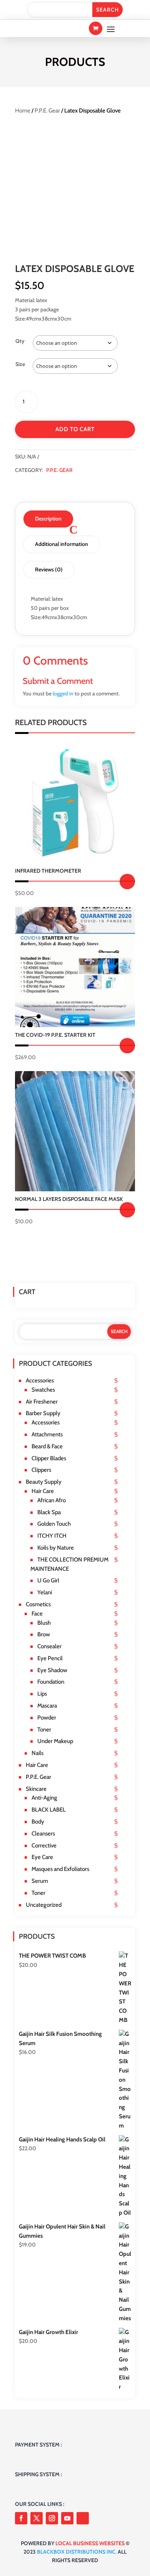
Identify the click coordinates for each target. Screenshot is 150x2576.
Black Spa (49, 1512)
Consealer (49, 1646)
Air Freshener (42, 1402)
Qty (20, 341)
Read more (127, 882)
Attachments (47, 1434)
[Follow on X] (37, 2518)
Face (37, 1614)
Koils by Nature (56, 1548)
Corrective (44, 1846)
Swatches (43, 1390)
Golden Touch (54, 1524)
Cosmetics (38, 1604)
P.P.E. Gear (47, 111)
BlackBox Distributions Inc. (77, 2552)
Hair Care (43, 1491)
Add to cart (75, 429)
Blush (44, 1623)
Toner (44, 1730)
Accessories (40, 1380)
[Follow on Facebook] (21, 2518)
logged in (63, 694)
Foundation (51, 1682)
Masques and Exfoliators (60, 1869)
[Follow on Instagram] (52, 2518)
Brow (44, 1634)
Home (23, 111)
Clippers (41, 1470)
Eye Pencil (50, 1658)
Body (38, 1822)
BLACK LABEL (49, 1810)
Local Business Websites (90, 2543)
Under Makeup (55, 1741)
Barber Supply (43, 1413)
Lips (42, 1694)
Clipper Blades (49, 1458)
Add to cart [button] (127, 1046)
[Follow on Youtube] (67, 2518)
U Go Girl (48, 1580)
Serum (40, 1881)
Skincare (36, 1789)
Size (20, 364)
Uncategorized (44, 1905)
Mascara (47, 1706)
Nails (37, 1753)
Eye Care (42, 1857)
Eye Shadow (52, 1670)
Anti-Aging (44, 1798)
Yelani (45, 1592)
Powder (47, 1718)
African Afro (52, 1500)
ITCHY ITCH (52, 1536)
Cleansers (43, 1834)
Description (48, 519)
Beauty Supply (44, 1482)
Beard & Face (47, 1446)
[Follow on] (83, 2518)
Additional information (62, 544)
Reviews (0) (49, 569)
